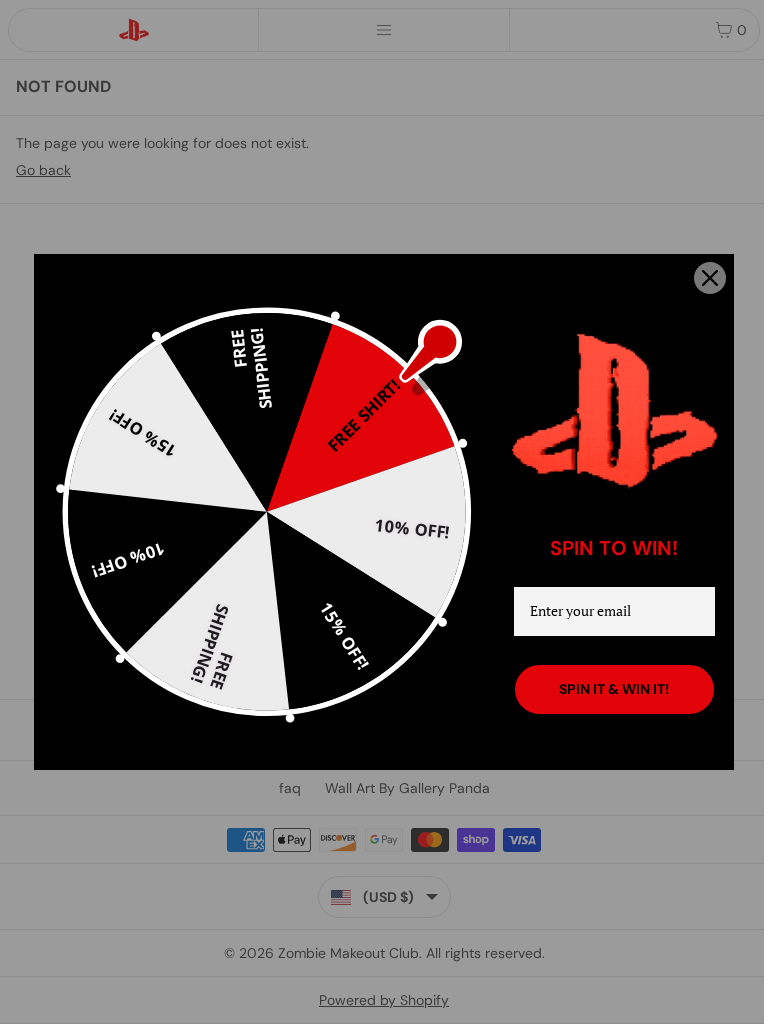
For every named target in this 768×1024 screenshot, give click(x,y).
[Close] (710, 278)
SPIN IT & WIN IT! (614, 689)
